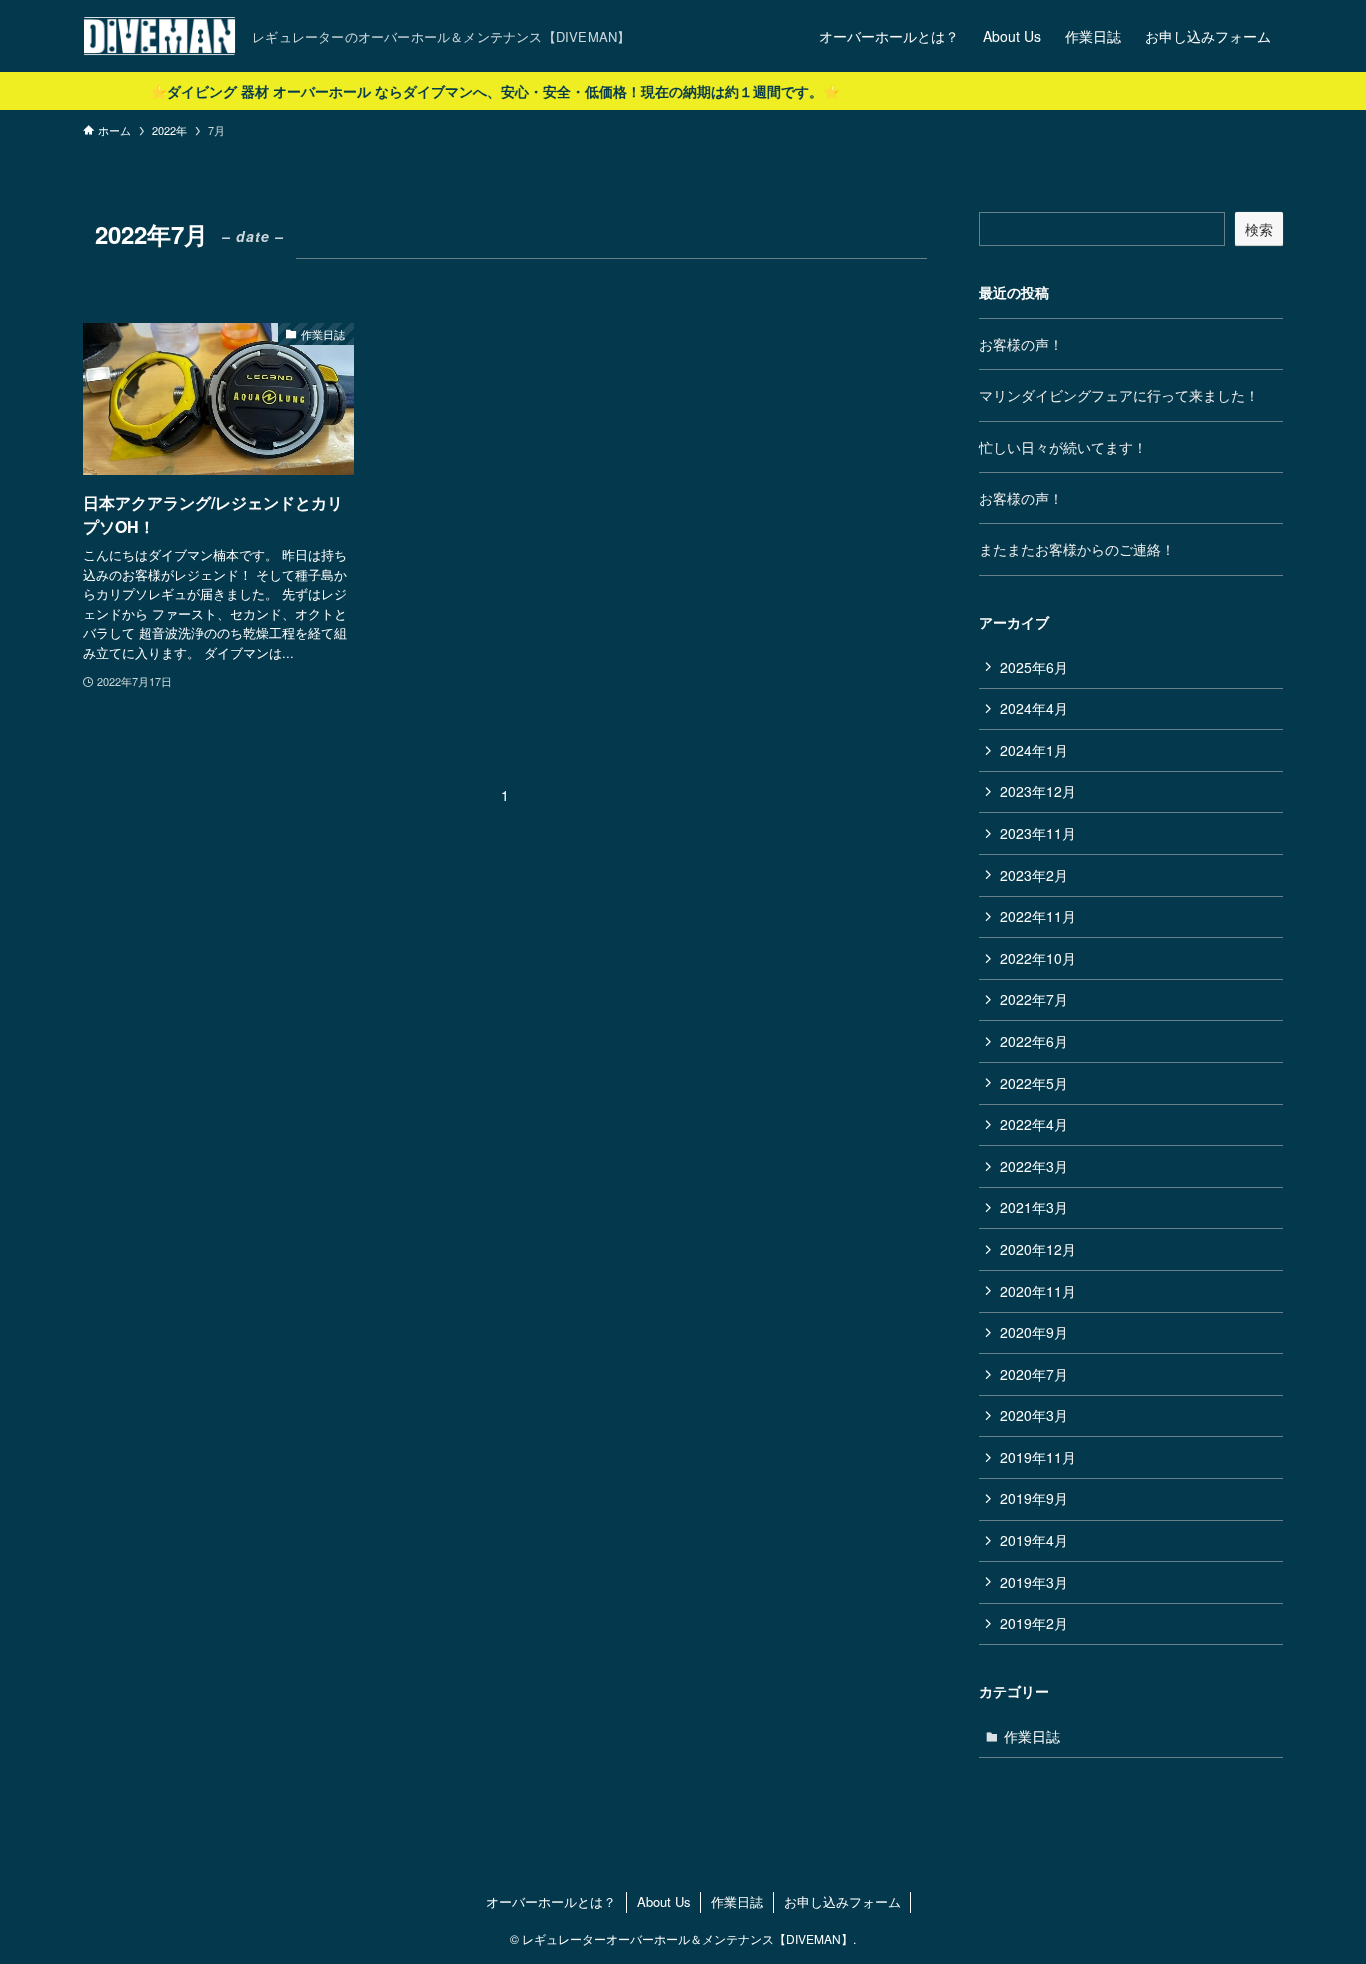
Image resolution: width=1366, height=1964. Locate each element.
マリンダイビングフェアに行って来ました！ (1119, 395)
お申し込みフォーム (842, 1901)
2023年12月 (1038, 791)
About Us (664, 1901)
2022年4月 (1034, 1124)
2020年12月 (1038, 1249)
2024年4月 (1034, 708)
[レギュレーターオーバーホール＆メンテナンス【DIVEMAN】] (159, 36)
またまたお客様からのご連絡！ (1077, 549)
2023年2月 (1034, 875)
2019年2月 (1034, 1623)
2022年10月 (1038, 958)
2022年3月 (1034, 1166)
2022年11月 (1038, 916)
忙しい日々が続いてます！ (1063, 447)
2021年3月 (1034, 1207)
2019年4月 (1034, 1540)
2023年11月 (1038, 833)
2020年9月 (1034, 1332)
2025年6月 (1034, 667)
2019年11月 (1038, 1457)
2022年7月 (1034, 999)
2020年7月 (1034, 1374)
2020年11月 (1038, 1291)
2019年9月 (1034, 1498)
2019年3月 (1034, 1582)
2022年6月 (1034, 1041)
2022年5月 (1034, 1083)
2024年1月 (1034, 750)
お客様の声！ (1021, 344)
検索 (1259, 229)
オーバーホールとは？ (551, 1901)
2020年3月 (1034, 1415)
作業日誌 (1032, 1736)
